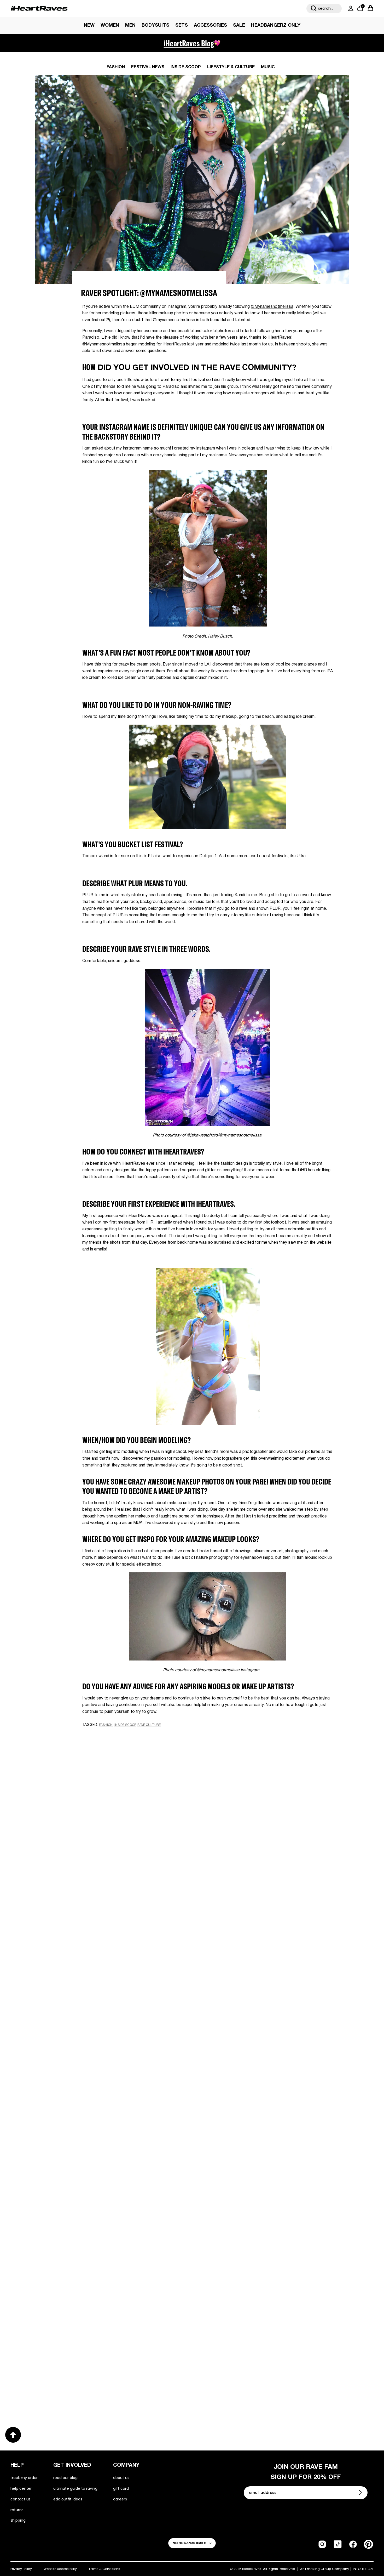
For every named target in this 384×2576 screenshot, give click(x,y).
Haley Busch (220, 636)
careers (120, 2499)
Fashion (116, 67)
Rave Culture (149, 1725)
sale (239, 25)
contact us (21, 2499)
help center (21, 2488)
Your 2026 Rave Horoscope (234, 2384)
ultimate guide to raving (75, 2488)
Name (126, 1788)
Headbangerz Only (276, 25)
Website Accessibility (60, 2569)
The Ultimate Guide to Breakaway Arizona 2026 (115, 2384)
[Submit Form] (361, 2493)
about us (121, 2478)
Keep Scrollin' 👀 (192, 1919)
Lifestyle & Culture (231, 67)
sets (182, 25)
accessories (210, 25)
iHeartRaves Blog (189, 43)
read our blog (65, 2478)
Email (126, 1813)
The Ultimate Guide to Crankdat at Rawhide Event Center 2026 (265, 2217)
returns (17, 2510)
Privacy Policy (21, 2569)
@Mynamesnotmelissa (272, 307)
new (89, 25)
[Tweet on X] (111, 1735)
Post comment (192, 1884)
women (110, 25)
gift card (121, 2488)
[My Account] (350, 8)
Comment (130, 1837)
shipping (18, 2520)
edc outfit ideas (68, 2499)
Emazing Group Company (327, 2569)
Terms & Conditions (104, 2569)
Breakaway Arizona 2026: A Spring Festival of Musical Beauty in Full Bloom (260, 2045)
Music (268, 67)
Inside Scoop (186, 67)
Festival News (148, 67)
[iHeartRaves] (39, 8)
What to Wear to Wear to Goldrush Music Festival (109, 2045)
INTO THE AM (363, 2569)
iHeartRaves (252, 2569)
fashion (106, 1725)
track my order (24, 2478)
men (130, 25)
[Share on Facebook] (101, 1735)
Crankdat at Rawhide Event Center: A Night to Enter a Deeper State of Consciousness (114, 2216)
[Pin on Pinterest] (120, 1735)
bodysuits (155, 25)
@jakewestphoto (202, 1135)
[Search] (314, 8)
